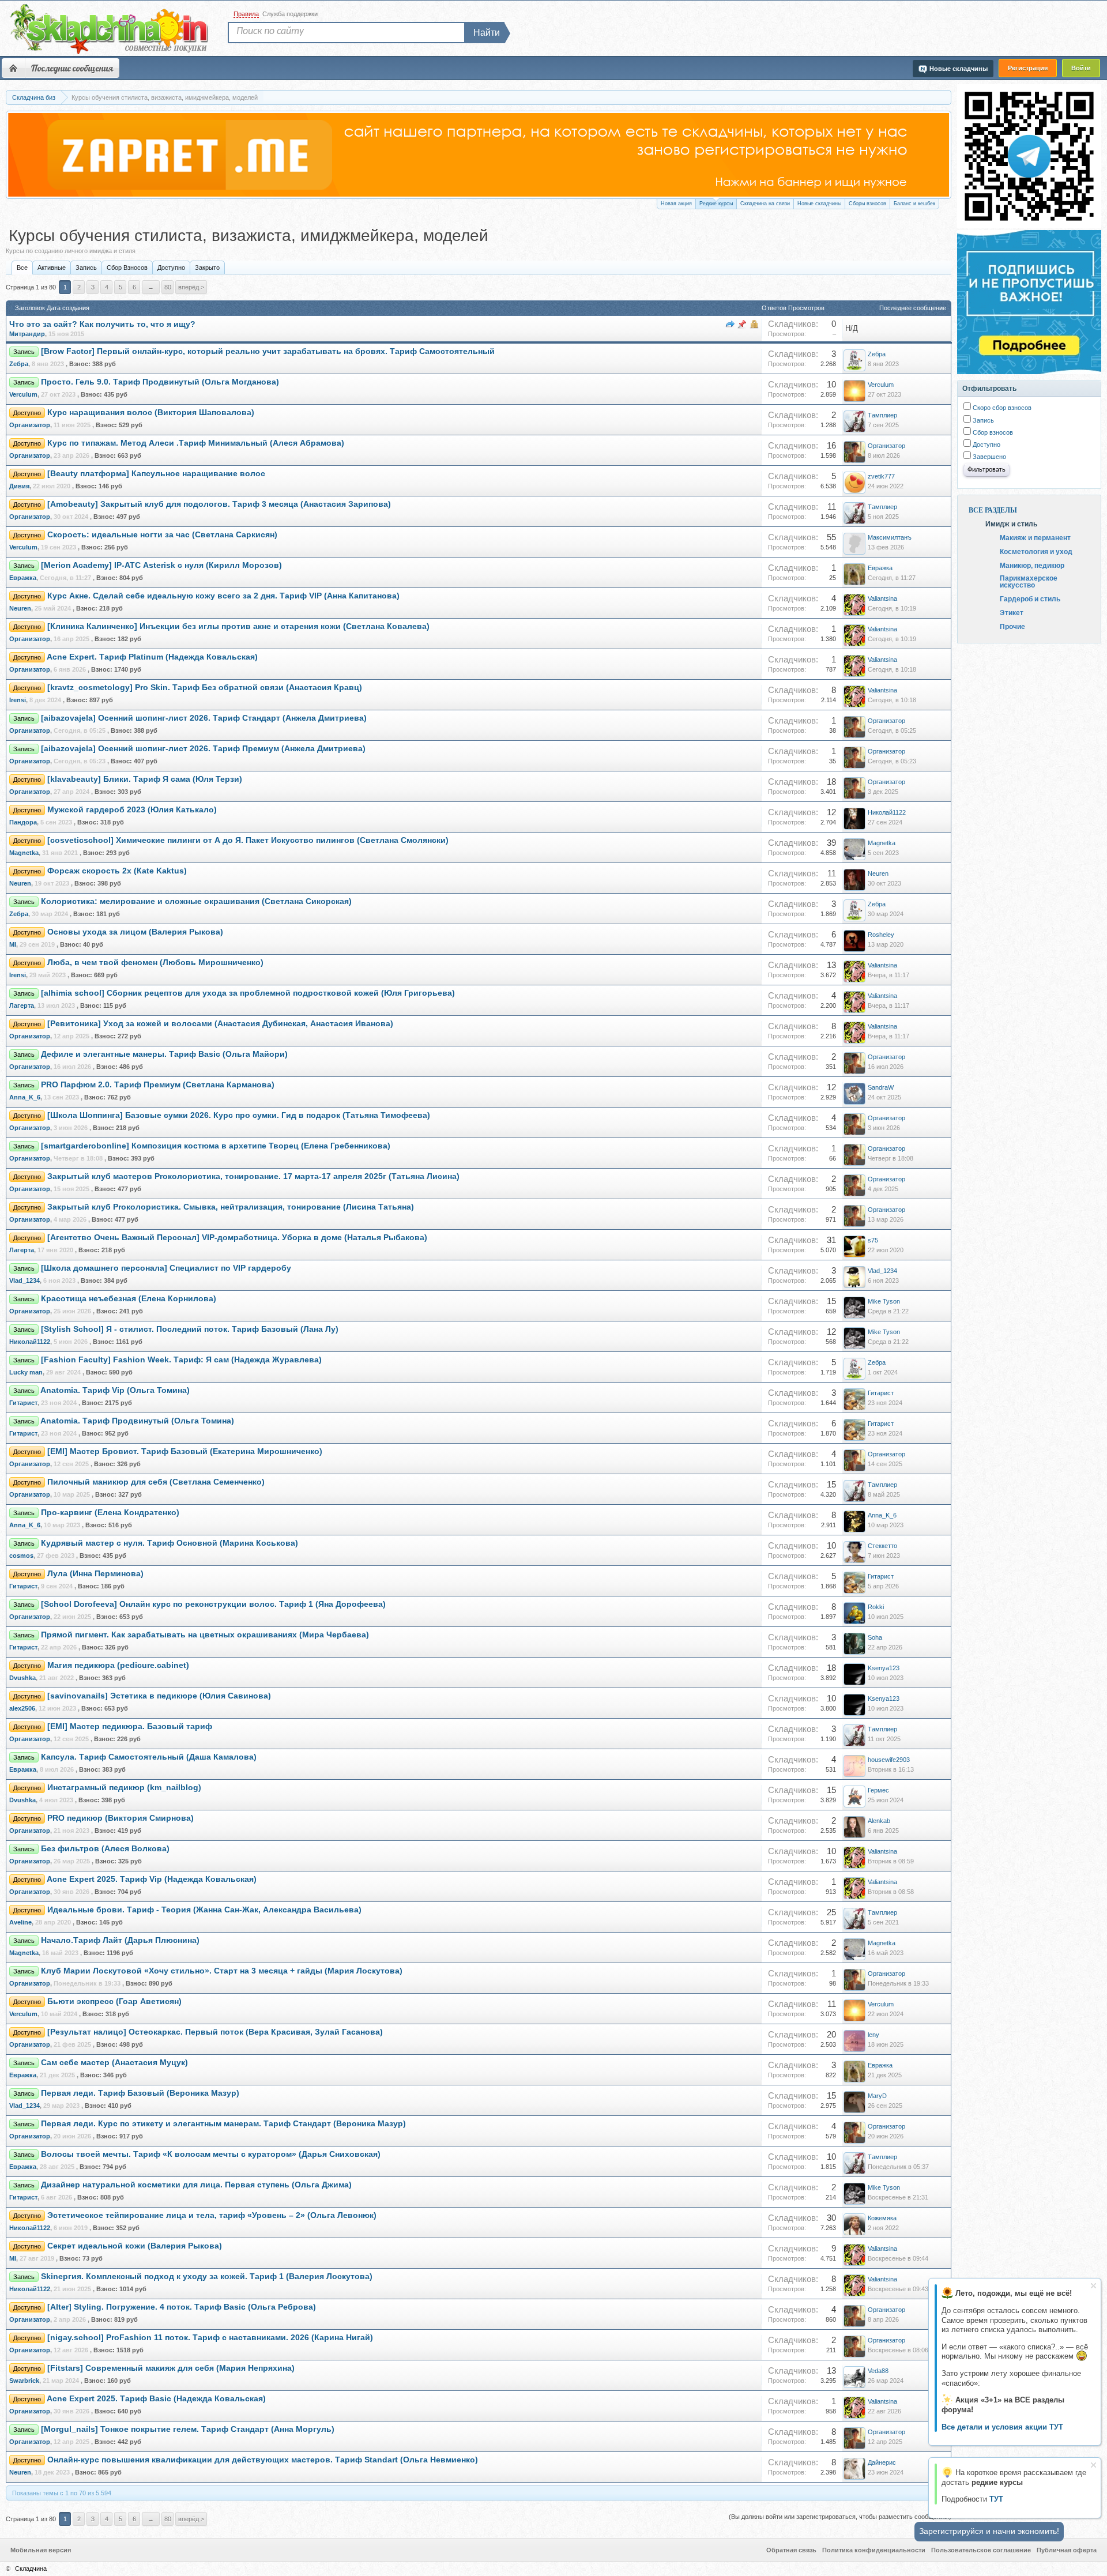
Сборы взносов (867, 204)
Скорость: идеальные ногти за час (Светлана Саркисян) (162, 535)
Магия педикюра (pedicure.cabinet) (118, 1665)
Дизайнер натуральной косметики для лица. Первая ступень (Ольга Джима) (196, 2185)
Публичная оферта (1067, 2550)
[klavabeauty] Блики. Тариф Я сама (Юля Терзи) (145, 779)
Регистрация (1028, 68)
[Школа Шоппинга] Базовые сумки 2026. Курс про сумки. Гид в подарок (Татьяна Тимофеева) (239, 1115)
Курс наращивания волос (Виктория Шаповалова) (151, 413)
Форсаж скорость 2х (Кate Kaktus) (117, 871)
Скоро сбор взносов (1001, 408)
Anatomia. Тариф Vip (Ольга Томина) (115, 1390)
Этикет (1012, 612)
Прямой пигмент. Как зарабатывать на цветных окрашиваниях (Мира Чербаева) (205, 1635)
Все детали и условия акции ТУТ (1002, 2427)
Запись (86, 268)
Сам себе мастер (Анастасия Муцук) (114, 2063)
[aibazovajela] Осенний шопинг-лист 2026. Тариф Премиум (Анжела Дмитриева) (203, 749)
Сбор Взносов (127, 268)
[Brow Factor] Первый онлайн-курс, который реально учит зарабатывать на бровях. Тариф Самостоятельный (268, 351)
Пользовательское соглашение (981, 2550)
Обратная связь (791, 2550)
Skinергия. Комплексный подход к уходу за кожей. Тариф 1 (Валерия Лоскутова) (207, 2276)
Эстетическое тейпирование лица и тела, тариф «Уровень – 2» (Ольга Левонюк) (212, 2215)
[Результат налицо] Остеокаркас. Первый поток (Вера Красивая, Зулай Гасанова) (215, 2032)
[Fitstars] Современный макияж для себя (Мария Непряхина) (171, 2368)
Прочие (1012, 626)
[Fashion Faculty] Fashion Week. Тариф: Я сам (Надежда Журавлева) (181, 1360)
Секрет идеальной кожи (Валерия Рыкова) (135, 2246)
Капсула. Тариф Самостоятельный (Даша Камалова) (149, 1757)
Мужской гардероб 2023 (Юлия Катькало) (132, 810)
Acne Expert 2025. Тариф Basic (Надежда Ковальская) (156, 2399)
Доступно (171, 268)
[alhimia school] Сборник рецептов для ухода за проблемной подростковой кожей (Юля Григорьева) (248, 993)
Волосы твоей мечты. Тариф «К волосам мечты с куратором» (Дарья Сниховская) (211, 2154)
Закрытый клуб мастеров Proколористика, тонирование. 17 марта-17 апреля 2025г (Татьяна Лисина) (253, 1176)
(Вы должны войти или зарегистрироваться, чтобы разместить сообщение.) (840, 2517)
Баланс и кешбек (914, 204)
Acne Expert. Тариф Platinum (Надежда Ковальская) (152, 657)
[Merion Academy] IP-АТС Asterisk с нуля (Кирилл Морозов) (161, 565)
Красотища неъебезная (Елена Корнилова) (129, 1299)
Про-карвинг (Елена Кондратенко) (110, 1513)
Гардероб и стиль (1030, 598)
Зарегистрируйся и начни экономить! (989, 2531)
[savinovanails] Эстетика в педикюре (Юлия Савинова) (159, 1696)
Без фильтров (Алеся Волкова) (105, 1849)
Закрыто (207, 268)
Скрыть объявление (1093, 2286)
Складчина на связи (765, 204)
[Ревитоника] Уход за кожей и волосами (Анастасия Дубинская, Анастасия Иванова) (220, 1024)
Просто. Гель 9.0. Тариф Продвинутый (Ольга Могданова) (160, 382)
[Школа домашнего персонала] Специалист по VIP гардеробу (166, 1268)
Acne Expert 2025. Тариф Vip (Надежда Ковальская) (152, 1879)
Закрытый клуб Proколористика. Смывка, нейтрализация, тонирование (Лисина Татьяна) (231, 1207)
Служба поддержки (290, 14)
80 (168, 287)
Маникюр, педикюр (1032, 565)
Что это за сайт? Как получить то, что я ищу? (102, 324)
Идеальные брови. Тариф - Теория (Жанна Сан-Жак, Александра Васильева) (204, 1910)
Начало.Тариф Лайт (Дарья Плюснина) (120, 1940)
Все (22, 268)
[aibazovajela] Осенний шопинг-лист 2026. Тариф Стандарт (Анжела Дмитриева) (204, 718)
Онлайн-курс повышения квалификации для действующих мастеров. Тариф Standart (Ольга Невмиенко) (263, 2460)
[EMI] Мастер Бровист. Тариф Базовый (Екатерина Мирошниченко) (185, 1451)
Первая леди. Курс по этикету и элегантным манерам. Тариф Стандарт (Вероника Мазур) (223, 2124)
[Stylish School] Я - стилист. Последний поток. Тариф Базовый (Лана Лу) (190, 1329)
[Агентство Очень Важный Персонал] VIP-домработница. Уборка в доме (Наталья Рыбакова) (237, 1238)
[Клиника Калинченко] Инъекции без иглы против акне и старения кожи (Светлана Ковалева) (238, 626)
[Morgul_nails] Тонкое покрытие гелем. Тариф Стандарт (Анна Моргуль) (188, 2429)
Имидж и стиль (1011, 524)
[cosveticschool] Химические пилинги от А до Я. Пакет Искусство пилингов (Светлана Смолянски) (248, 840)
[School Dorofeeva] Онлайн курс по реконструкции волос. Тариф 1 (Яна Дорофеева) (213, 1604)
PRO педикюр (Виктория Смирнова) (121, 1818)
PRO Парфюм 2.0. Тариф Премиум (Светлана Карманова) (158, 1085)
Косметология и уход (1036, 551)
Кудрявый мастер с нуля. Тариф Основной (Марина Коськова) (170, 1543)
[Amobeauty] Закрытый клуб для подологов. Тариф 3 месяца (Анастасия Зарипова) (219, 504)
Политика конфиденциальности (874, 2550)
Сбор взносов (992, 432)
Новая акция (676, 204)
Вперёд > (191, 287)
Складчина (31, 2569)
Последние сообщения (72, 68)
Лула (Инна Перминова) (95, 1574)
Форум (13, 68)
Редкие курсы (716, 204)
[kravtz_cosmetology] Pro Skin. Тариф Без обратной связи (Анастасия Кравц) (205, 688)
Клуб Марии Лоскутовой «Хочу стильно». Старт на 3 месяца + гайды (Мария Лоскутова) (222, 1971)
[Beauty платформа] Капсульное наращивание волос (156, 474)
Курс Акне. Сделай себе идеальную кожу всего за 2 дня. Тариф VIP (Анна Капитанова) (223, 596)
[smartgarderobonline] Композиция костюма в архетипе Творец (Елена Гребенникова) (216, 1146)
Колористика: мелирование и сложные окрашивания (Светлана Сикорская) (196, 901)
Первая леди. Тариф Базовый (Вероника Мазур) (140, 2093)
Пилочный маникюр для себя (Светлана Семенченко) (156, 1482)
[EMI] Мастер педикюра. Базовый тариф (130, 1726)
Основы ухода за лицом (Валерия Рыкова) (135, 932)
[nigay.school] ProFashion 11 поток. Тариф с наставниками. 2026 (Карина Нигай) (210, 2338)
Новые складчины (819, 204)
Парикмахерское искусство (1029, 581)
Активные (52, 268)
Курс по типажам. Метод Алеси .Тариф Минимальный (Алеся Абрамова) (196, 443)
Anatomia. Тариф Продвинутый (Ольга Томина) (137, 1421)
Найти (487, 33)
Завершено (989, 457)
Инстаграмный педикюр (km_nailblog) (124, 1788)
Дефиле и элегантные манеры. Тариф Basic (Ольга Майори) (164, 1054)
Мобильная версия (41, 2550)
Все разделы (993, 510)
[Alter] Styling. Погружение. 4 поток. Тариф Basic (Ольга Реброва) (182, 2307)
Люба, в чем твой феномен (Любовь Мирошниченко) (155, 963)
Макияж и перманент (1035, 537)
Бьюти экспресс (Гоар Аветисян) (114, 2001)
